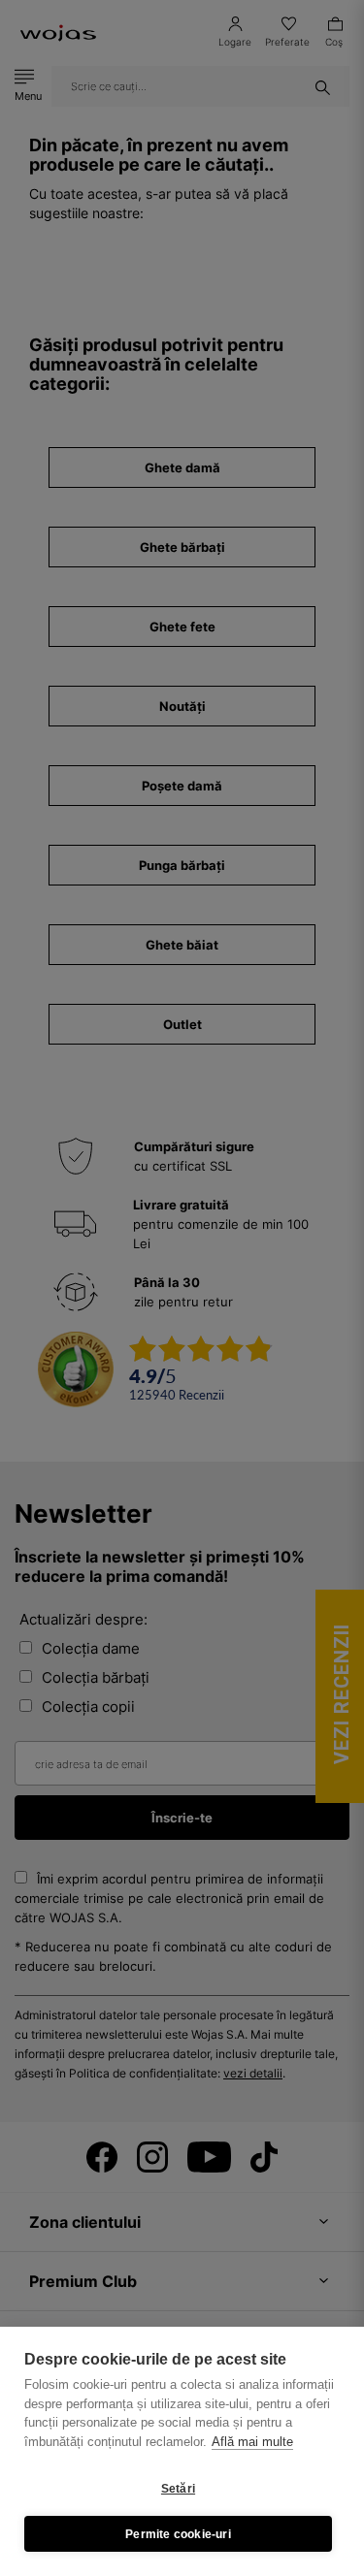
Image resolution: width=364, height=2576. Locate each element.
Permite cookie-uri (178, 2534)
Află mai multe (252, 2442)
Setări (178, 2489)
